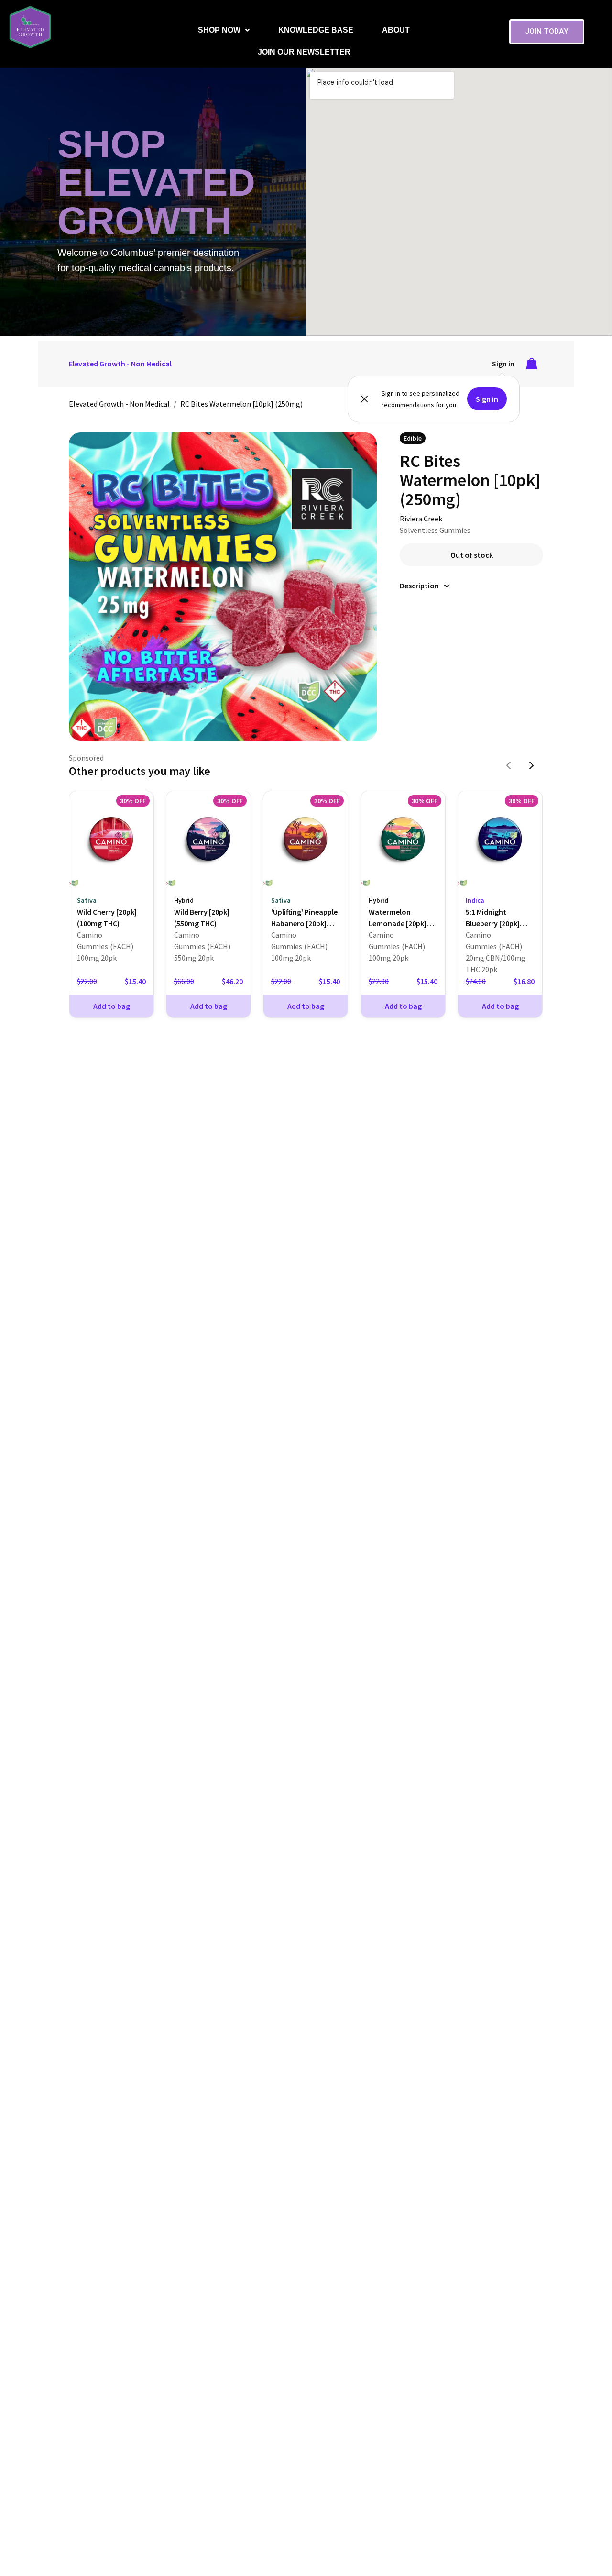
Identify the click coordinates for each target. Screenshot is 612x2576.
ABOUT (396, 30)
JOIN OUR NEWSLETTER (304, 52)
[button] (224, 30)
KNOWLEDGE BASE (316, 30)
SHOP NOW (219, 30)
